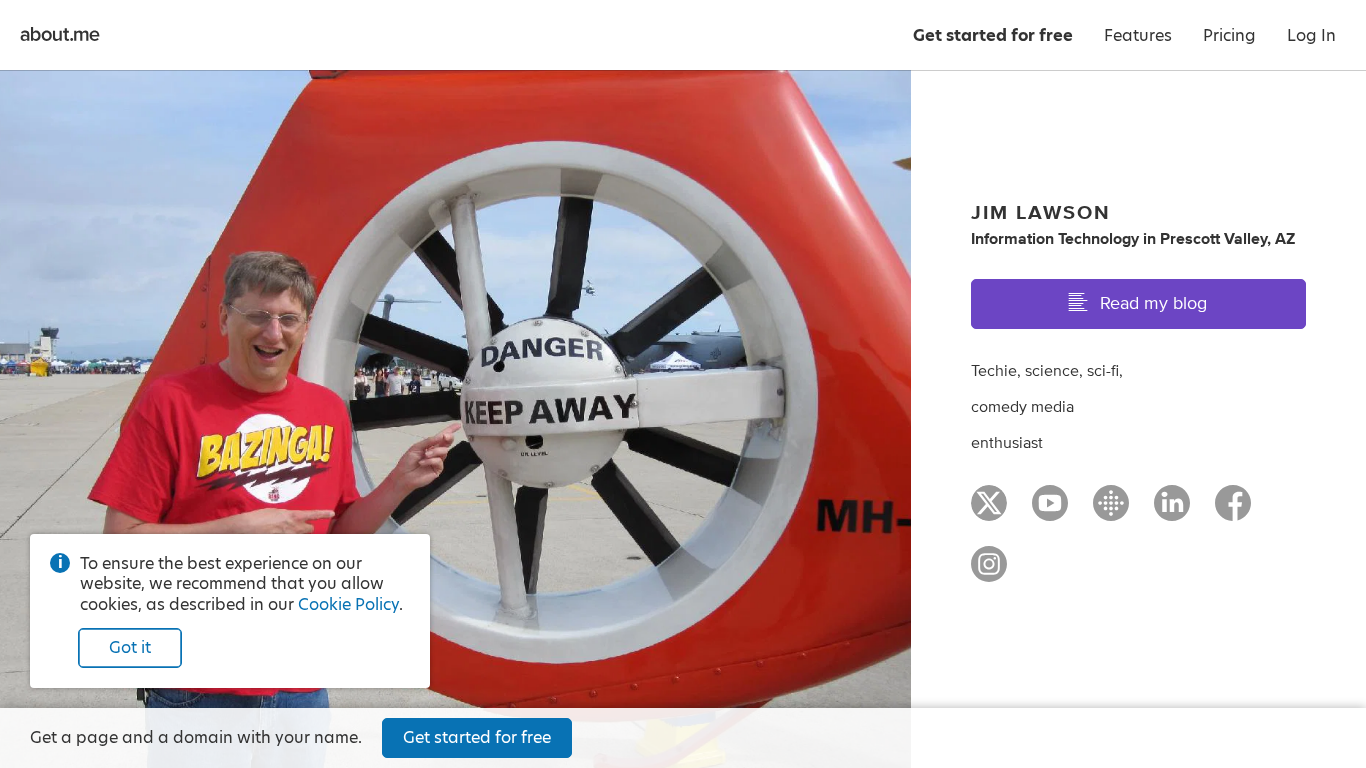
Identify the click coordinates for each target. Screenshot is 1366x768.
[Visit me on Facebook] (1233, 512)
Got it (130, 647)
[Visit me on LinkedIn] (1172, 512)
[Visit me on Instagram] (989, 573)
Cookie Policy (348, 604)
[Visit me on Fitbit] (1111, 512)
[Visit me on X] (989, 512)
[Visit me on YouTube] (1050, 512)
